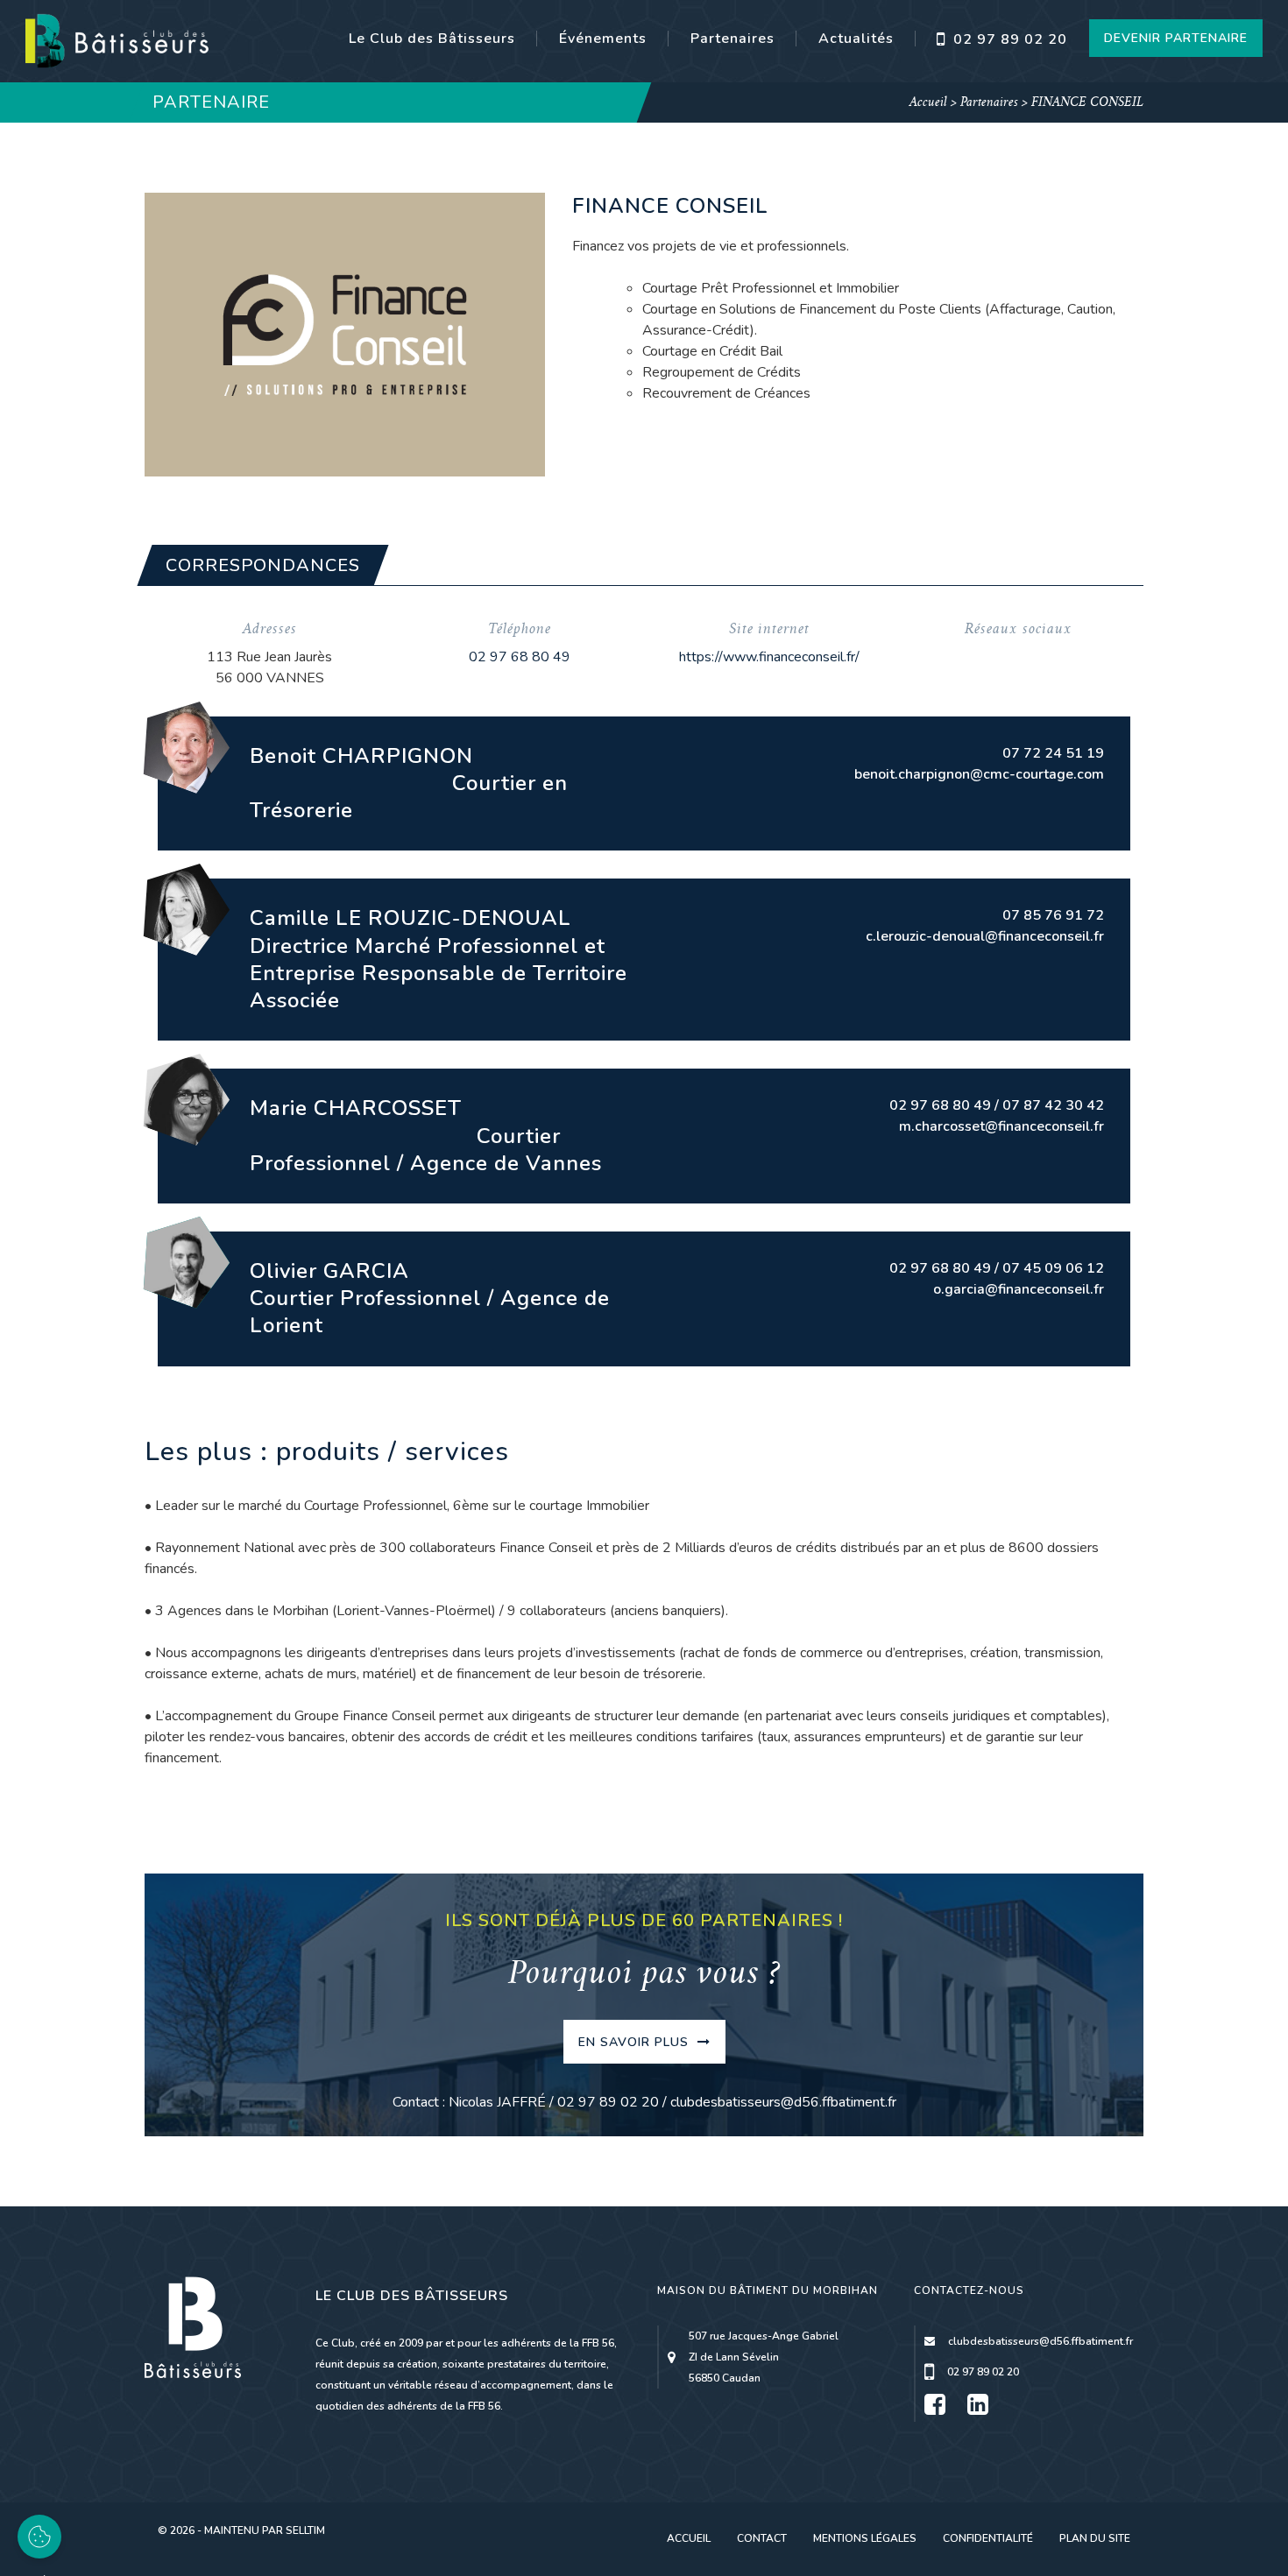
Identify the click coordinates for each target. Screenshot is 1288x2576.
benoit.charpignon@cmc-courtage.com (979, 774)
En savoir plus (636, 2042)
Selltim (305, 2530)
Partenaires (732, 39)
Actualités (856, 39)
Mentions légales (865, 2538)
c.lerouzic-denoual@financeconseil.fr (985, 936)
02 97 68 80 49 (520, 657)
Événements (603, 39)
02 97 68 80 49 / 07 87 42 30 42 (997, 1105)
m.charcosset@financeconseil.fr (1001, 1126)
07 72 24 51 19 (1053, 753)
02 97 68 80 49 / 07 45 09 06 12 (997, 1268)
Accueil (928, 103)
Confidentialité (988, 2538)
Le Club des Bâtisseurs (432, 39)
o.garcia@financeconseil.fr (1019, 1289)
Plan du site (1095, 2538)
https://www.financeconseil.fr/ (769, 657)
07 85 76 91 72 (1053, 915)
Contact (762, 2538)
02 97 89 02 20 (1008, 39)
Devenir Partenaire (1176, 38)
